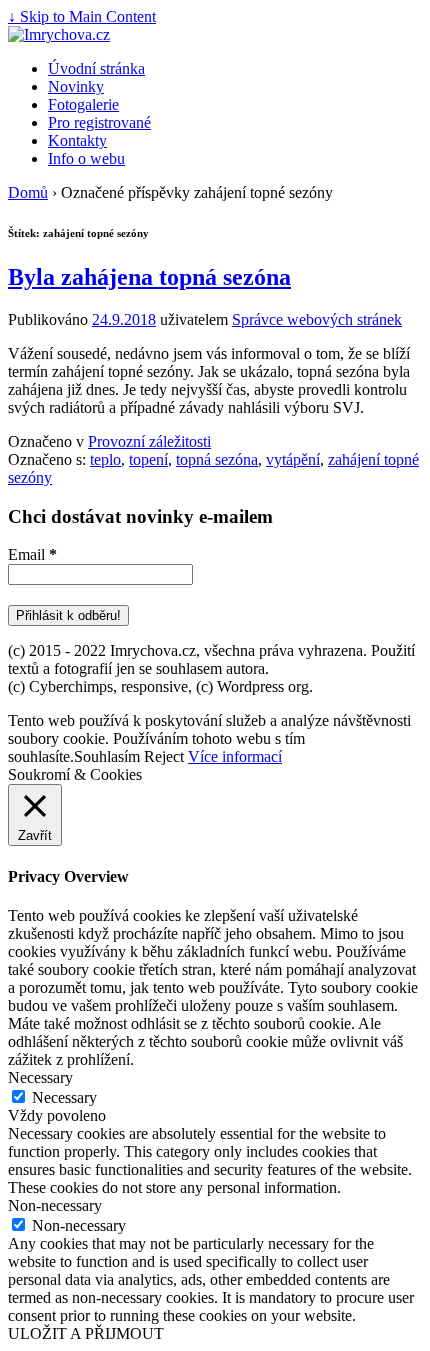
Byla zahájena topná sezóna (149, 277)
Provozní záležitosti (149, 441)
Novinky (76, 86)
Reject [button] (164, 756)
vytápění (293, 459)
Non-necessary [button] (55, 1205)
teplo (105, 459)
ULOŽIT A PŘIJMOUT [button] (86, 1333)
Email (32, 554)
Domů (28, 192)
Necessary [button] (40, 1077)
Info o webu (86, 158)
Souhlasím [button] (107, 756)
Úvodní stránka (96, 68)
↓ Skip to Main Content (82, 16)
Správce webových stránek (317, 319)
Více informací (235, 756)
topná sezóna (217, 459)
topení (148, 459)
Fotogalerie (83, 104)
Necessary (64, 1097)
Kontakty (77, 140)
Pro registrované (99, 122)
